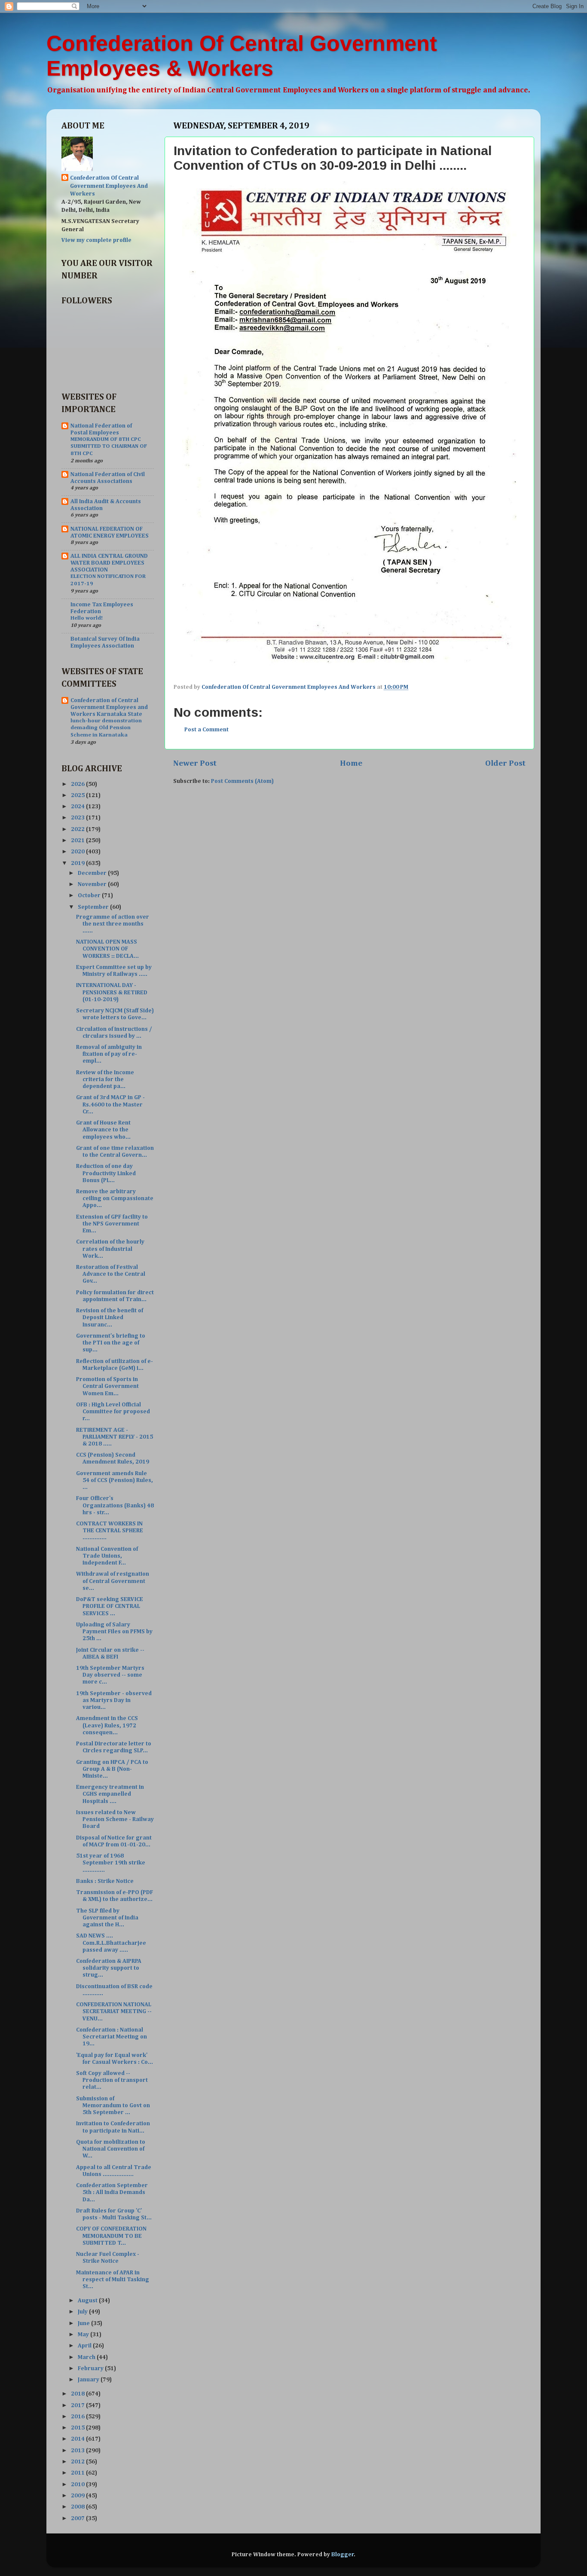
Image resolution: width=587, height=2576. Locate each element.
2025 (78, 795)
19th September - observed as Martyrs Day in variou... (114, 1700)
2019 (78, 863)
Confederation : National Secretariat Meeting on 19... (112, 2037)
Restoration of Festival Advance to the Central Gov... (111, 1274)
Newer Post (195, 763)
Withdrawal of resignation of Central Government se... (113, 1581)
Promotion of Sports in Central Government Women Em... (107, 1386)
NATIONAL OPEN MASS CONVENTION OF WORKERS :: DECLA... (107, 949)
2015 (78, 2428)
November (93, 884)
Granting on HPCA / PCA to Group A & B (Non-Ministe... (112, 1769)
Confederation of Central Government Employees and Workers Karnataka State (109, 707)
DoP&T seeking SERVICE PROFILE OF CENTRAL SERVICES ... (110, 1606)
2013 (78, 2451)
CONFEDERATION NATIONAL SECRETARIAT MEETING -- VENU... (114, 2011)
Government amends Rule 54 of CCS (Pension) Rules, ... (115, 1480)
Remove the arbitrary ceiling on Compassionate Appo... (115, 1198)
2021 (78, 840)
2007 (78, 2518)
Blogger (343, 2555)
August (88, 2301)
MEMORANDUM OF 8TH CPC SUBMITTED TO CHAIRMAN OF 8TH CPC (109, 446)
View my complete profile (96, 240)
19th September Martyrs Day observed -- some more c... (110, 1675)
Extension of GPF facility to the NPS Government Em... (112, 1224)
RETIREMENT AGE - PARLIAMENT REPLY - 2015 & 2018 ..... (115, 1437)
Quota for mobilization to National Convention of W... (111, 2149)
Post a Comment (206, 730)
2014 (78, 2439)
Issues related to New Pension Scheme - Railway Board (115, 1819)
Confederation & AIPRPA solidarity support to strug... (109, 1968)
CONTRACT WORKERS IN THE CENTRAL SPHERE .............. (110, 1531)
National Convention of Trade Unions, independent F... (107, 1556)
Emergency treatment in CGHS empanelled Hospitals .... (110, 1794)
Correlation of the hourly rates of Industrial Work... (110, 1249)
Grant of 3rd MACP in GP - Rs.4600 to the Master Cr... (110, 1104)
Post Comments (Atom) (242, 781)
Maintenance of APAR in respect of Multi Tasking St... (113, 2280)
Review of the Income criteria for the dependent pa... (105, 1079)
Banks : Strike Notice (105, 1881)
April (85, 2346)
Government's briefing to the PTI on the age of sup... (111, 1343)
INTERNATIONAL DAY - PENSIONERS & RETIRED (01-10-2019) (112, 992)
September (94, 907)
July (83, 2312)
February (91, 2368)
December (93, 873)
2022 (78, 829)
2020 (78, 852)
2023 (78, 818)
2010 (78, 2484)
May (84, 2335)
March (87, 2357)
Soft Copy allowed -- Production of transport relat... (112, 2080)
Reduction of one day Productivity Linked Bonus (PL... (106, 1173)
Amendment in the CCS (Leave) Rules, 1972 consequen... (107, 1725)
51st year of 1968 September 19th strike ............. (111, 1863)
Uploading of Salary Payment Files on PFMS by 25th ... (114, 1632)
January (89, 2380)
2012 (78, 2462)
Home (351, 763)
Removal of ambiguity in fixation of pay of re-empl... (109, 1054)
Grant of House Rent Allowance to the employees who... (103, 1130)
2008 (78, 2507)
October (90, 895)
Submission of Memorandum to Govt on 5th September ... (113, 2105)
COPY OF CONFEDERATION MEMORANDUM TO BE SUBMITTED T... (111, 2236)
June (84, 2323)
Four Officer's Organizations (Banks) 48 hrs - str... (115, 1505)
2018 (78, 2394)
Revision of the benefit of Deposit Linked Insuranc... (110, 1317)
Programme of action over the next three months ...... (113, 924)
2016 (78, 2417)
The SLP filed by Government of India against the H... (107, 1918)
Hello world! (87, 618)
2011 (78, 2473)
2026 (78, 784)
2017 (78, 2405)
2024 (78, 807)
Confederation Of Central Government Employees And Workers (109, 186)
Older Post (505, 763)
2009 (78, 2496)
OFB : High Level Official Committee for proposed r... (113, 1412)
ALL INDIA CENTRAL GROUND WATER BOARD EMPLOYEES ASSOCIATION (109, 563)
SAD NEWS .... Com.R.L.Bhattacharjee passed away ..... (111, 1943)
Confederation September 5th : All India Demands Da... (112, 2192)
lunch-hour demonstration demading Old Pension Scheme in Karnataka (106, 728)
